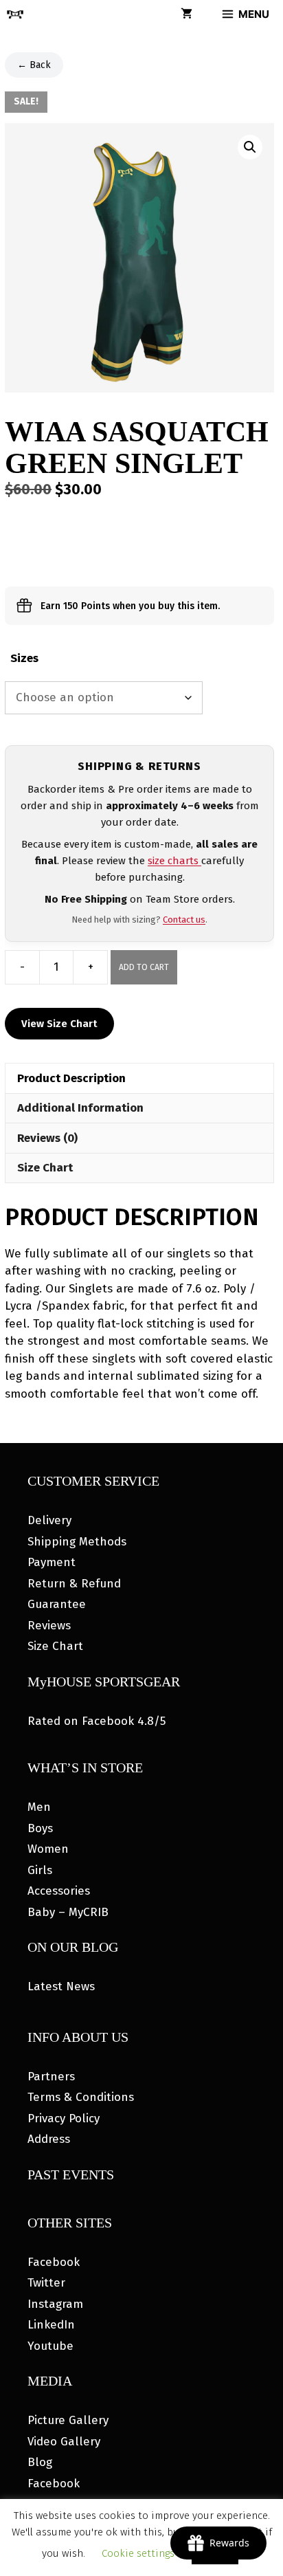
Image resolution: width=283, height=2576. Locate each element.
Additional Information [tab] (80, 1108)
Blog (40, 2462)
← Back (34, 65)
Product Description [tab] (71, 1078)
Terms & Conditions (81, 2097)
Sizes (24, 658)
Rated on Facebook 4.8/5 (97, 1721)
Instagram (55, 2304)
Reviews (49, 1626)
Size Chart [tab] (45, 1168)
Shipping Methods (77, 1542)
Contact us (184, 920)
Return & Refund (74, 1584)
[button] (250, 147)
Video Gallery (64, 2442)
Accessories (59, 1891)
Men (39, 1807)
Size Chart (55, 1646)
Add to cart (144, 967)
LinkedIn (51, 2325)
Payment (52, 1562)
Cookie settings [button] (138, 2553)
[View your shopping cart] (186, 14)
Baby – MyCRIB (68, 1912)
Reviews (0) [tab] (47, 1138)
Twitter (46, 2283)
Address (49, 2139)
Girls (40, 1870)
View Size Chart (59, 1024)
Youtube (50, 2346)
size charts (174, 861)
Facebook (54, 2262)
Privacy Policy (64, 2118)
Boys (40, 1828)
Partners (51, 2077)
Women (48, 1849)
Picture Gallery (68, 2420)
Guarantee (57, 1604)
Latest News (61, 1986)
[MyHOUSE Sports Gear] (15, 14)
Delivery (49, 1520)
